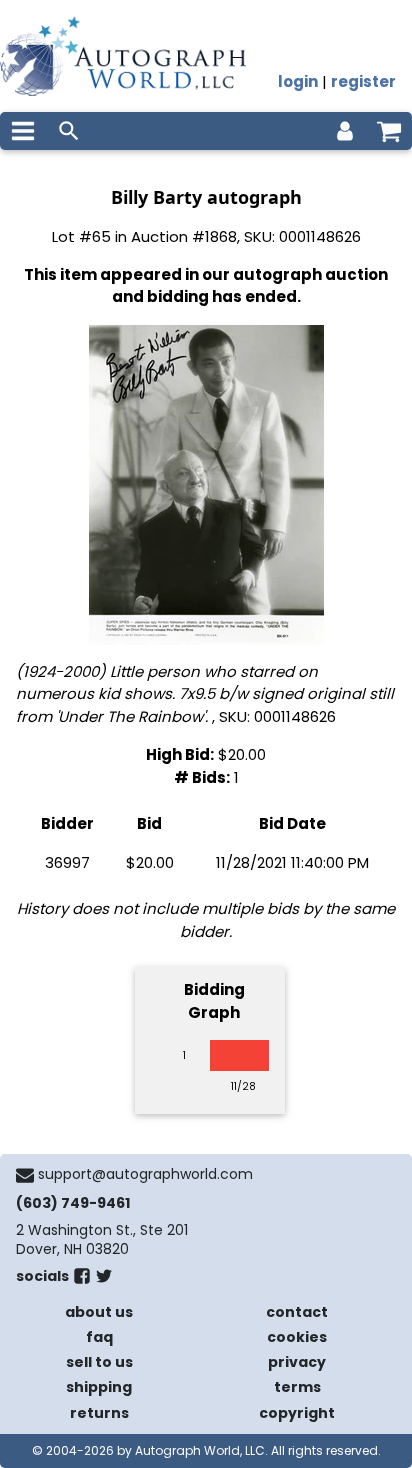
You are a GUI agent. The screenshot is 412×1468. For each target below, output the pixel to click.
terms (297, 1387)
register (363, 81)
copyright (297, 1413)
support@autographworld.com (145, 1174)
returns (99, 1413)
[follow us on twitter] (104, 1280)
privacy (297, 1362)
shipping (99, 1387)
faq (99, 1337)
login (298, 81)
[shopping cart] (389, 131)
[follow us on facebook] (82, 1280)
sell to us (99, 1362)
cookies (297, 1337)
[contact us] (25, 1175)
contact (297, 1312)
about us (99, 1312)
